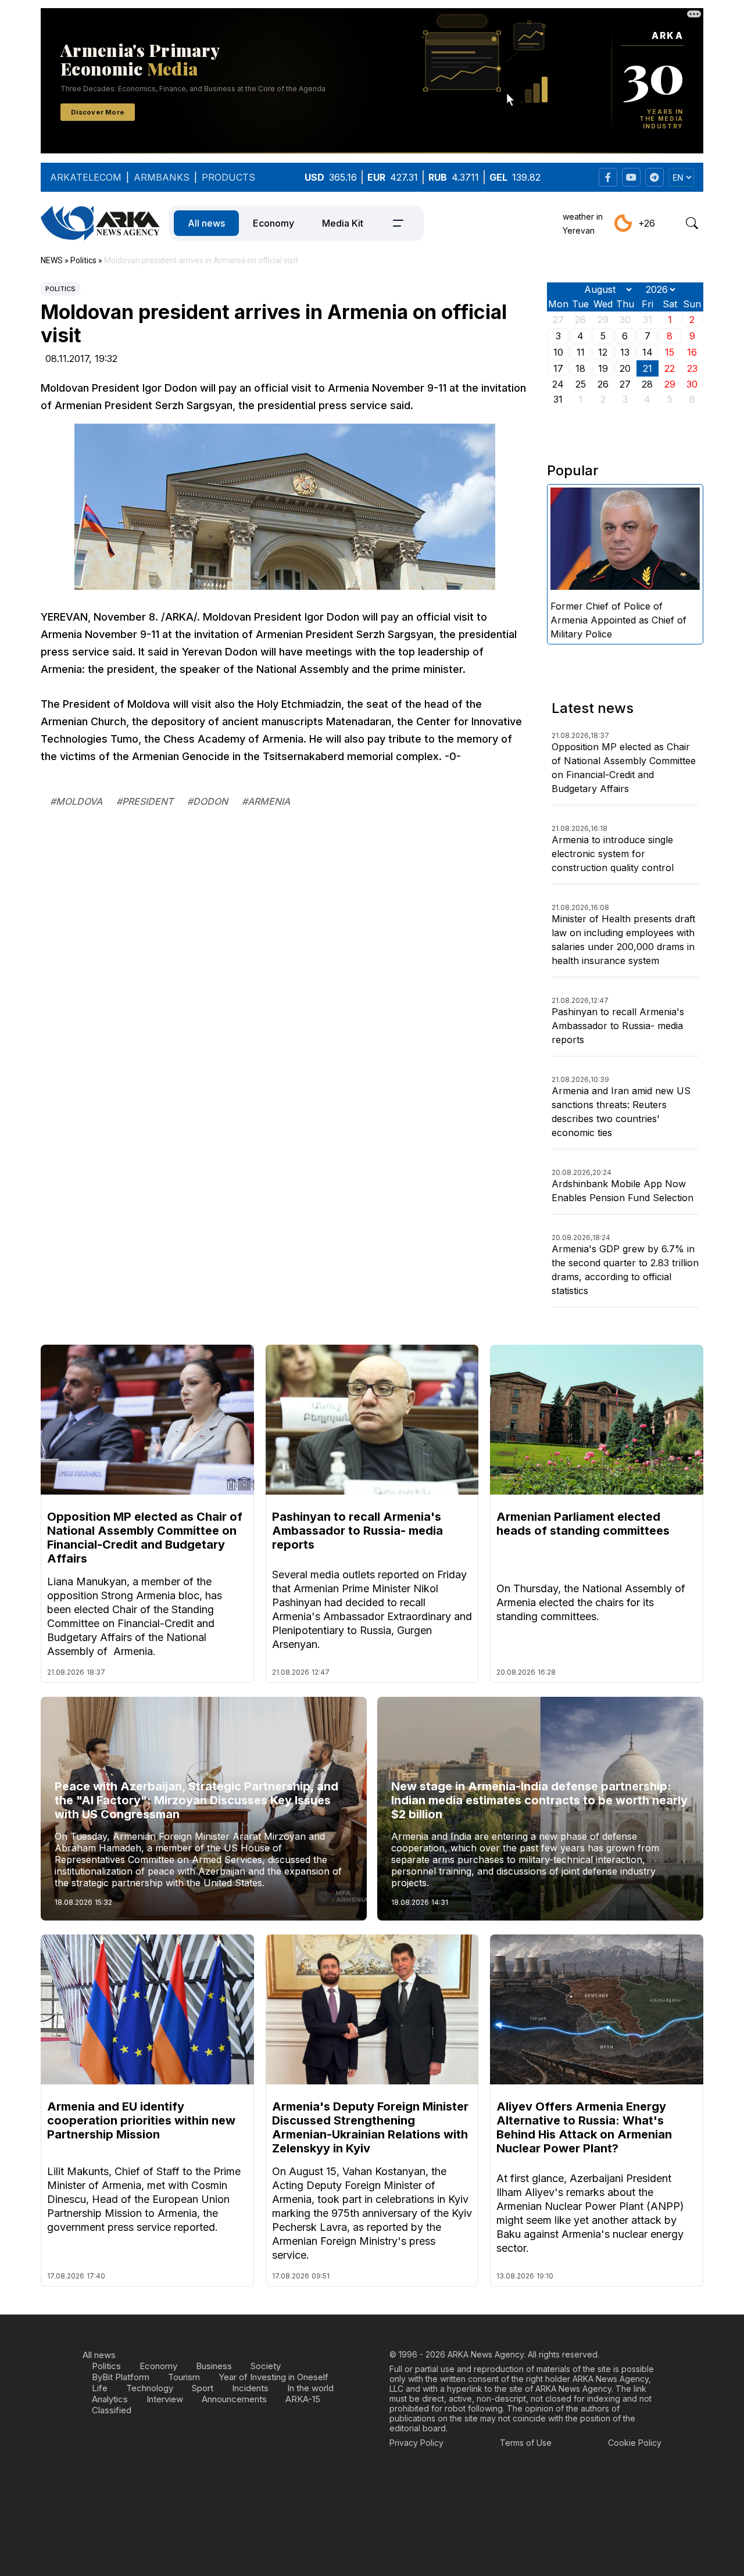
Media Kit (343, 223)
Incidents (250, 2388)
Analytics (110, 2399)
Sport (203, 2388)
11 (581, 352)
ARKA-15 (303, 2399)
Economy (273, 223)
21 (648, 368)
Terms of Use (526, 2443)
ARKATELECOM (86, 177)
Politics (60, 289)
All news (206, 223)
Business (214, 2366)
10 (558, 352)
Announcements (234, 2399)
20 (625, 368)
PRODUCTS (228, 177)
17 (558, 368)
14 (648, 352)
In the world (310, 2388)
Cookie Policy (635, 2443)
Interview (165, 2399)
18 (580, 368)
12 (603, 352)
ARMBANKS (162, 177)
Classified (112, 2410)
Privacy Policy (416, 2443)
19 (603, 368)
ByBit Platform (121, 2377)
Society (266, 2366)
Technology (150, 2388)
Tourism (184, 2377)
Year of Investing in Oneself (273, 2377)
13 (625, 352)
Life (100, 2388)
